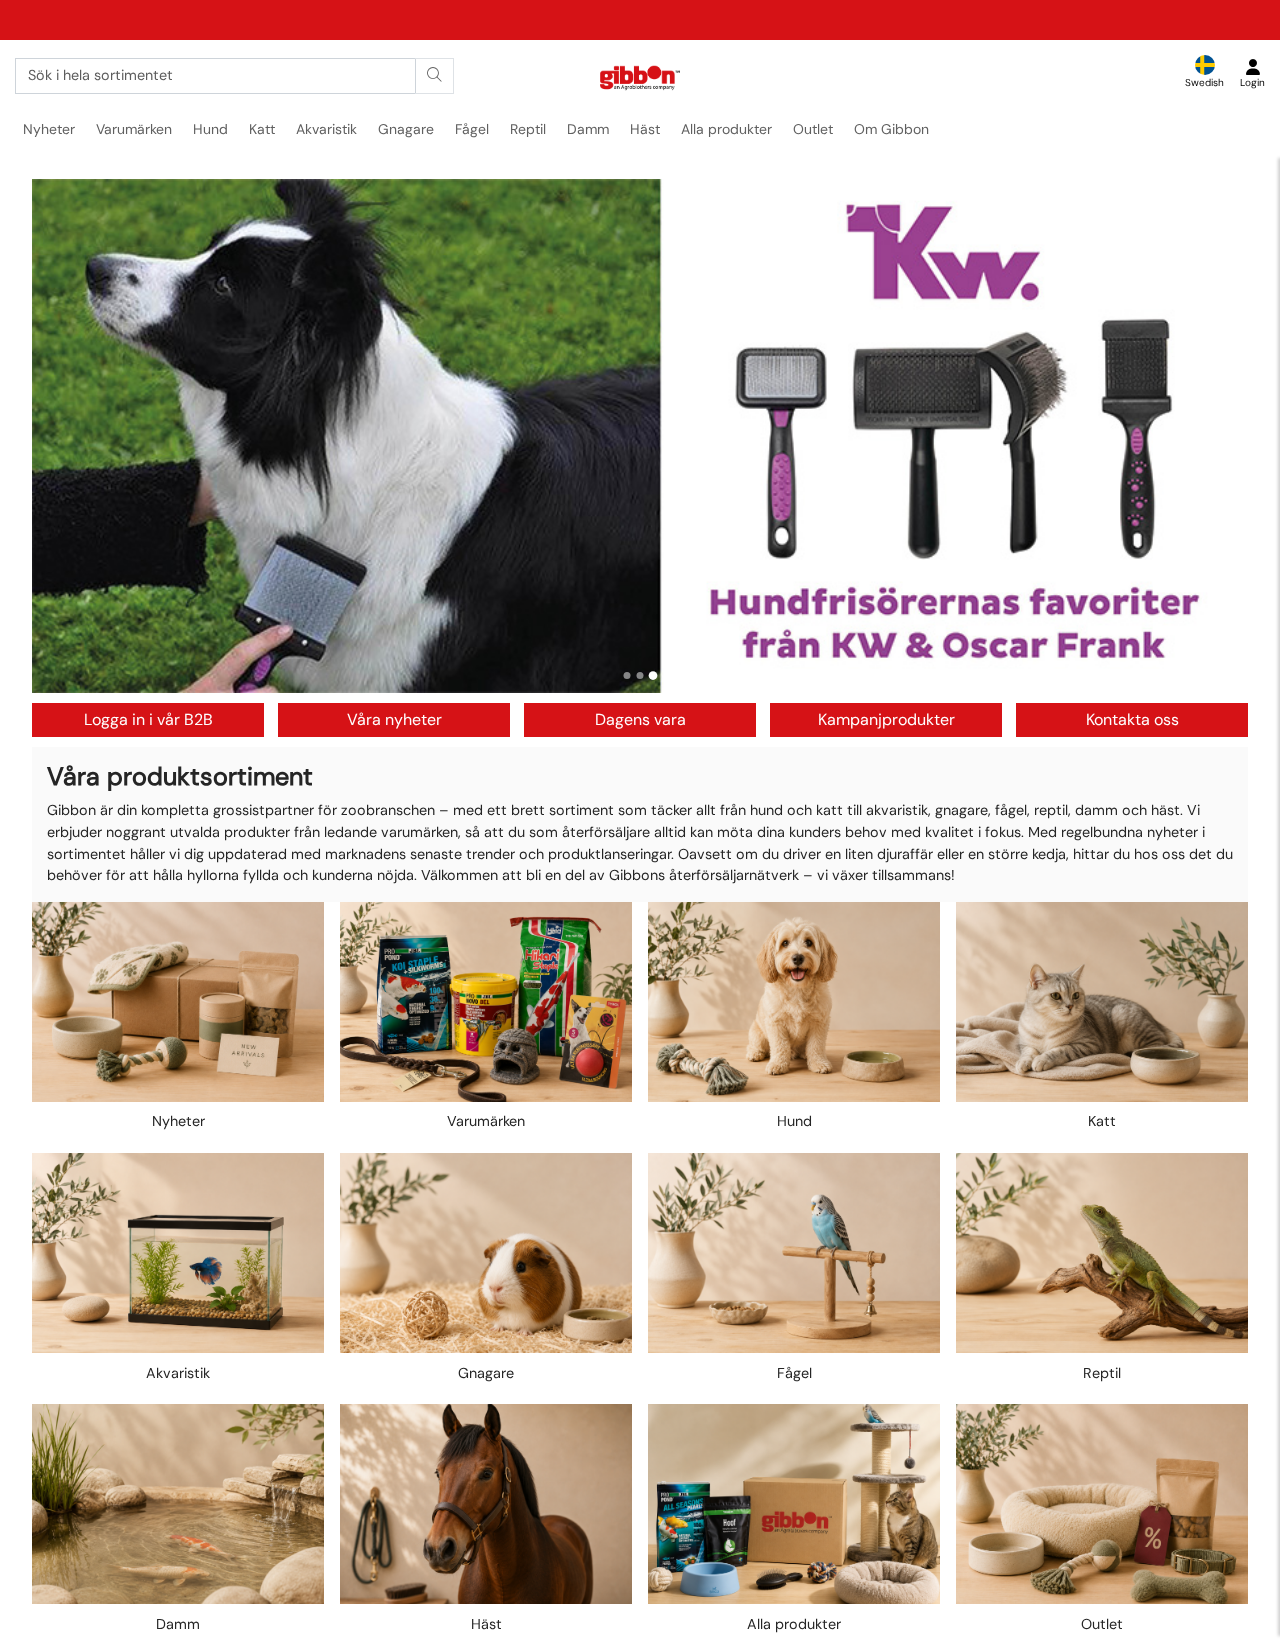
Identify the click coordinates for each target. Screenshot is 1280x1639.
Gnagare (406, 129)
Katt (262, 129)
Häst (645, 129)
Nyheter (49, 129)
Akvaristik (326, 129)
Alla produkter (726, 129)
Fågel (472, 129)
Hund (210, 129)
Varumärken (134, 129)
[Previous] (66, 436)
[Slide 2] (640, 675)
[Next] (1214, 436)
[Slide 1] (627, 675)
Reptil (528, 129)
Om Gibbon (891, 129)
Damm (588, 129)
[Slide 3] (653, 675)
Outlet (813, 129)
